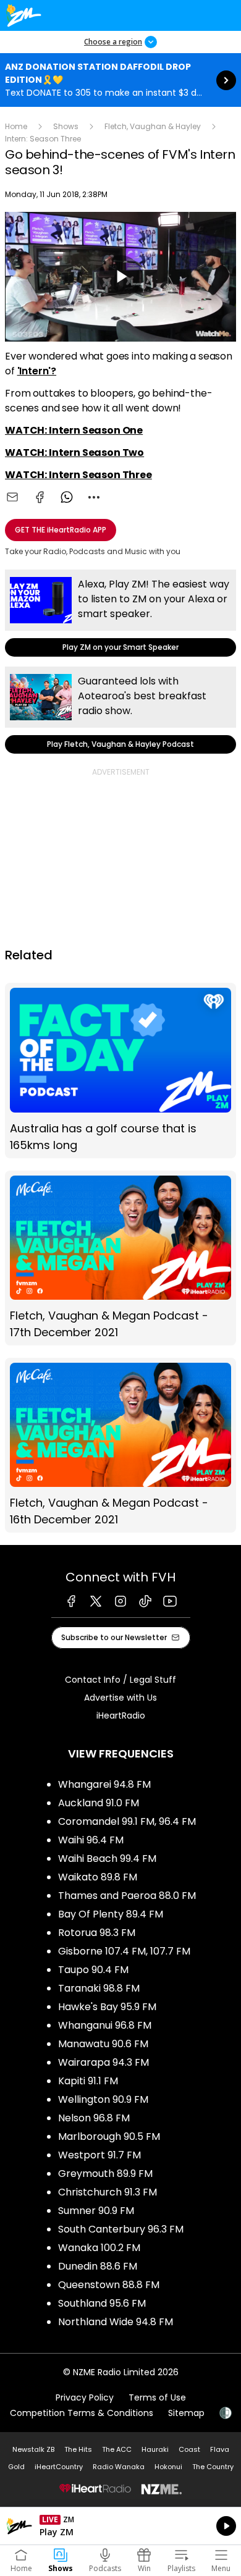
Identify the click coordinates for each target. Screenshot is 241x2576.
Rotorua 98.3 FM (97, 1933)
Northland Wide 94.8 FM (116, 2322)
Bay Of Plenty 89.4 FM (111, 1914)
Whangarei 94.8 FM (104, 1784)
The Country (213, 2467)
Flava (220, 2449)
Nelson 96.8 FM (94, 2118)
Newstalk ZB (33, 2449)
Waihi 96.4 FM (91, 1840)
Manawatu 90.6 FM (103, 2044)
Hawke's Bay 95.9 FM (107, 2007)
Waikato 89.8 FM (98, 1877)
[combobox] (94, 497)
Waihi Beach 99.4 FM (107, 1858)
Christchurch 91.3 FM (108, 2192)
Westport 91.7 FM (99, 2155)
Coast (189, 2449)
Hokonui (168, 2467)
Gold (16, 2467)
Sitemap (186, 2413)
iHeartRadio (121, 1715)
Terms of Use (157, 2397)
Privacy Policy (85, 2397)
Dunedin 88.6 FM (98, 2266)
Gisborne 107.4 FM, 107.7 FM (124, 1951)
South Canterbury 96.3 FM (121, 2229)
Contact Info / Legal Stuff (120, 1680)
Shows (66, 126)
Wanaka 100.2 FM (99, 2248)
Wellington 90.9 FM (103, 2099)
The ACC (117, 2449)
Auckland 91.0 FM (99, 1803)
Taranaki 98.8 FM (99, 1988)
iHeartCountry (59, 2467)
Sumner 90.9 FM (96, 2211)
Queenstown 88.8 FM (109, 2285)
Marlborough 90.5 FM (109, 2136)
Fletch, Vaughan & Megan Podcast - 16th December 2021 (120, 1445)
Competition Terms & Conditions (82, 2413)
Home (16, 126)
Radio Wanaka (119, 2467)
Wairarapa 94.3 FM (104, 2062)
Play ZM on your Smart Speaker (120, 613)
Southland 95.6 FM (102, 2303)
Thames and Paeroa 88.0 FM (127, 1896)
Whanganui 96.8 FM (105, 2025)
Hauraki (155, 2449)
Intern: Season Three (43, 139)
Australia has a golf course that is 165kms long (120, 1070)
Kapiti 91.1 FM (88, 2081)
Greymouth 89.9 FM (105, 2174)
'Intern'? (37, 371)
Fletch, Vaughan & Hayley (153, 126)
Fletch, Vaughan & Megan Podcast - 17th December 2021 (120, 1258)
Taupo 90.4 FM (93, 1970)
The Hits (78, 2449)
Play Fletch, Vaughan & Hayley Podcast (120, 710)
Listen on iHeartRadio (120, 2526)
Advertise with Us (120, 1698)
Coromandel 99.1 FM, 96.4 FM (127, 1821)
